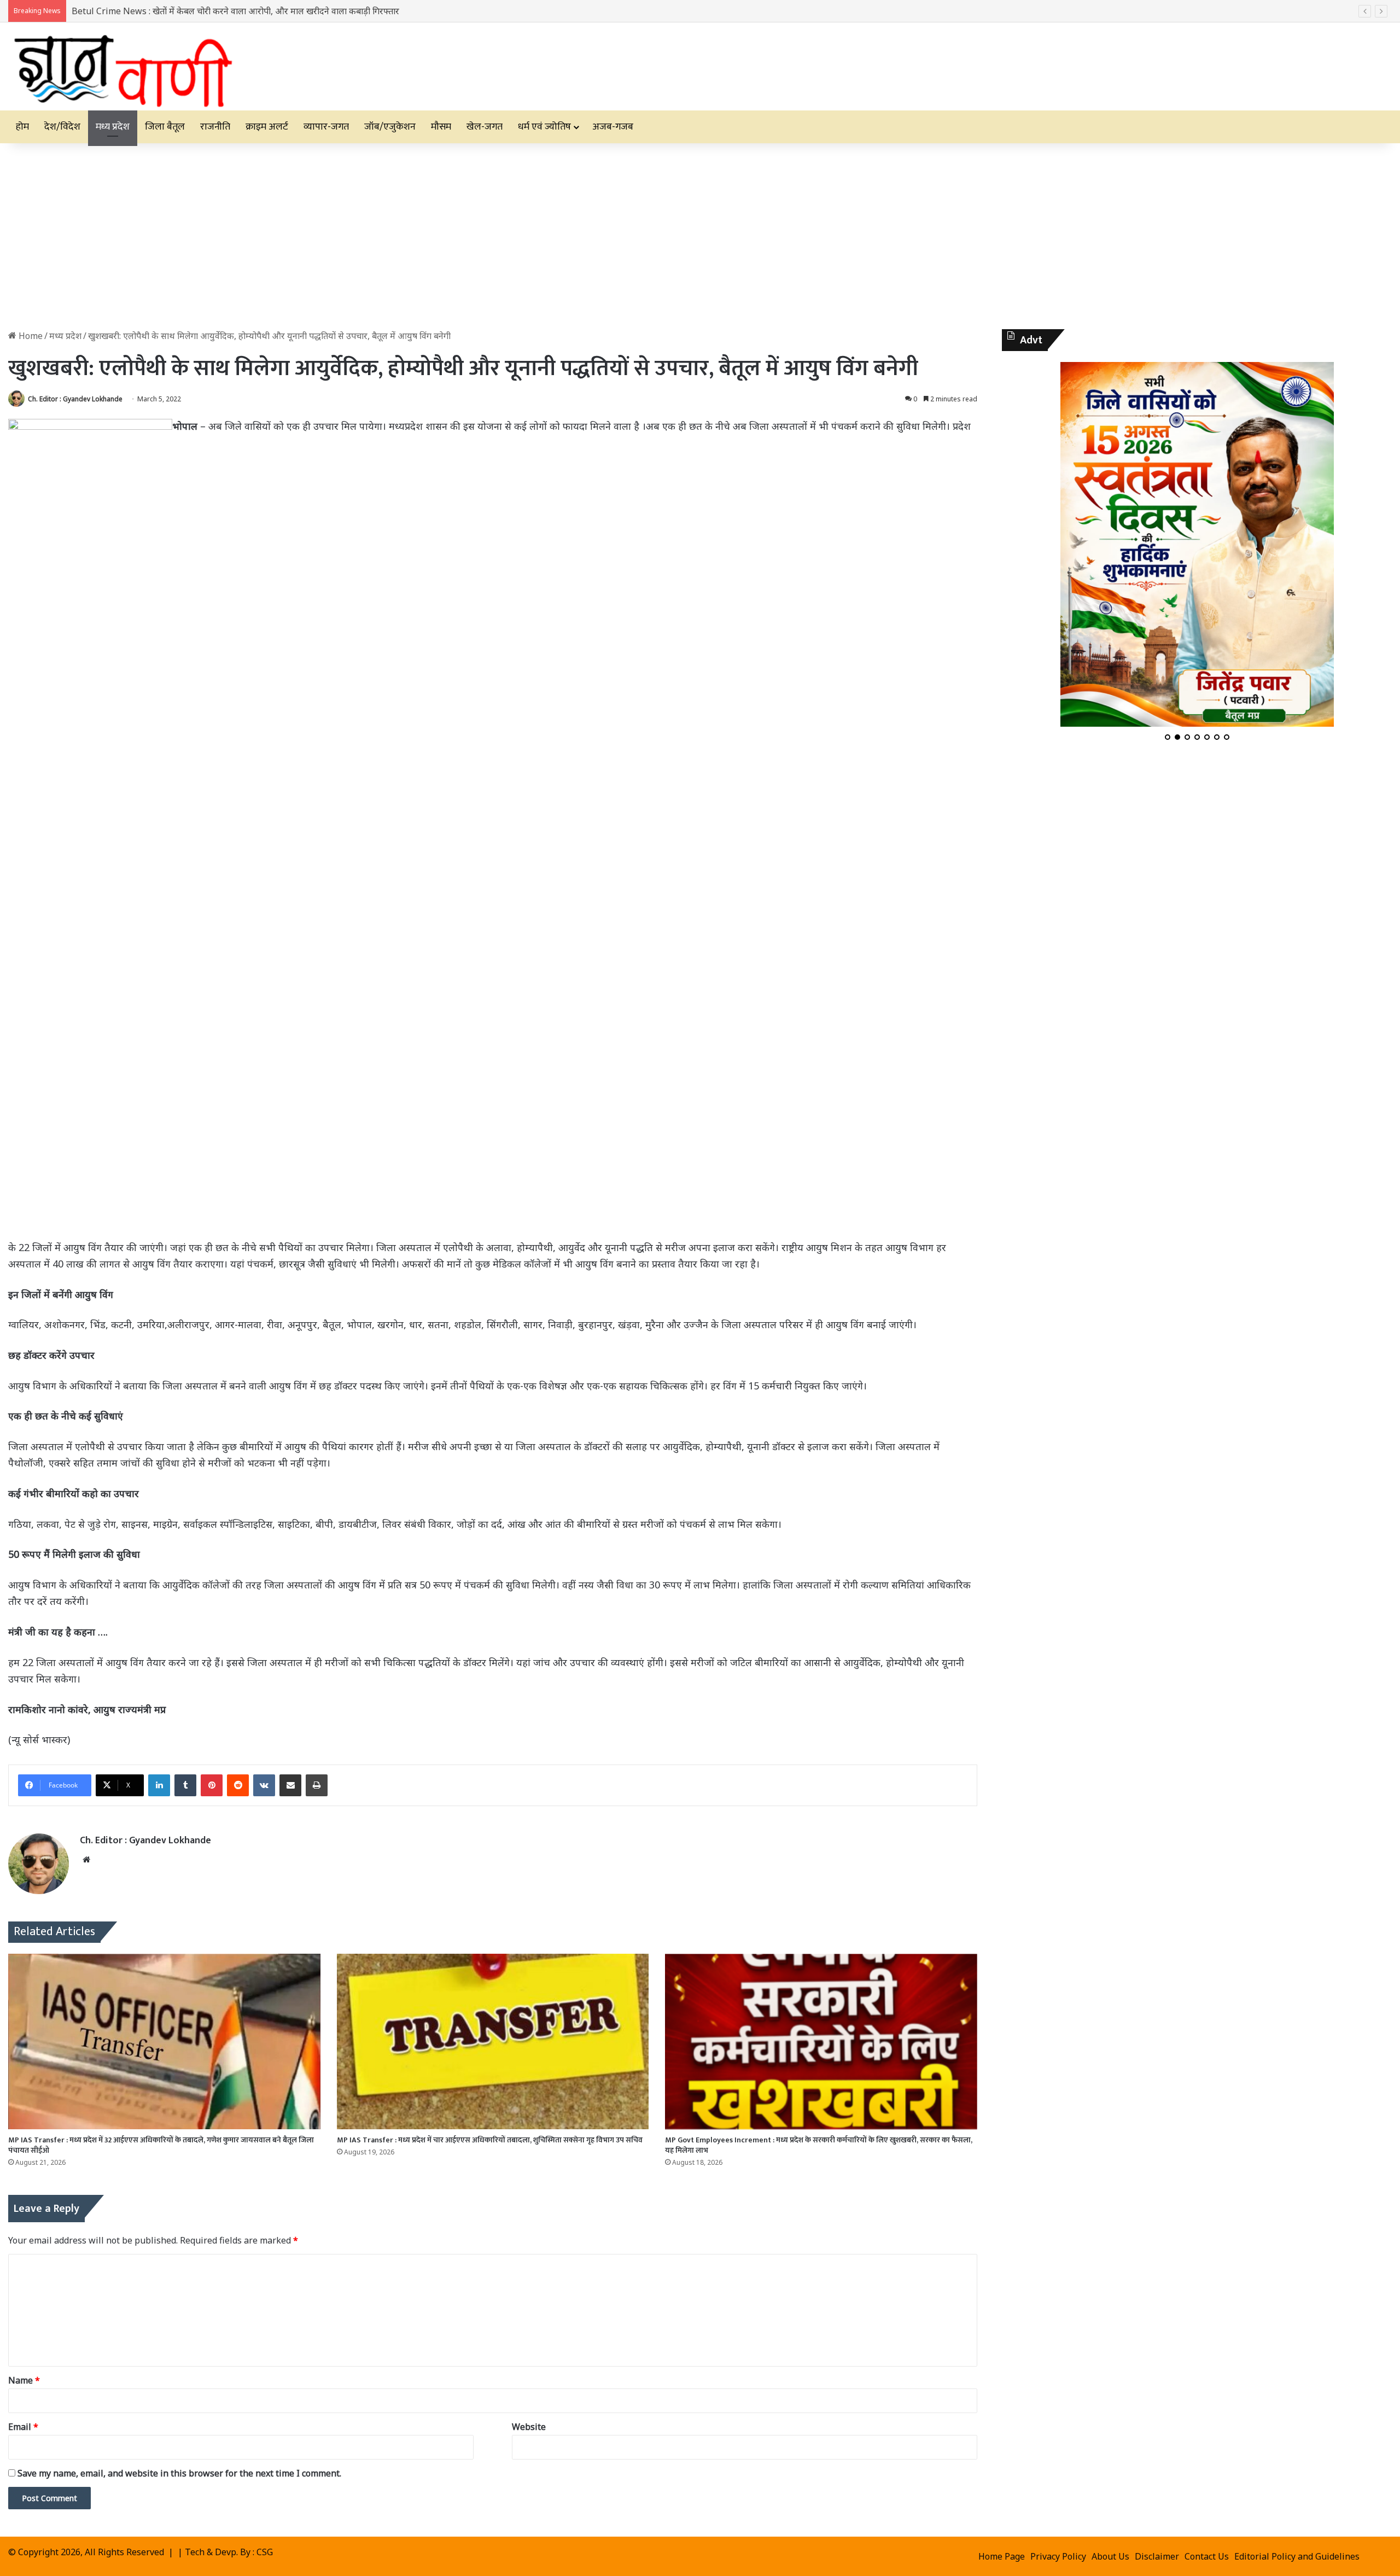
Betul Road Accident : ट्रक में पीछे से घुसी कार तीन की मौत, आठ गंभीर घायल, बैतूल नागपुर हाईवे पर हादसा (250, 11)
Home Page (1002, 2556)
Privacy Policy (1058, 2556)
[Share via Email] (290, 1785)
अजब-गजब (613, 127)
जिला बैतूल (165, 127)
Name (24, 2380)
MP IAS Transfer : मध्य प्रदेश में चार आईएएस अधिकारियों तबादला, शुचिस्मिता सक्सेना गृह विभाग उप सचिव (490, 2140)
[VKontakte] (264, 1785)
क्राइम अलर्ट (267, 127)
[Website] (86, 1860)
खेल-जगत (485, 127)
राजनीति (215, 127)
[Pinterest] (212, 1785)
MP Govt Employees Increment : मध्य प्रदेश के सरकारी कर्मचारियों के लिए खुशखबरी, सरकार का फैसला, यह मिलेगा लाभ (819, 2145)
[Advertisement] (700, 236)
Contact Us (1207, 2556)
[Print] (317, 1785)
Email (23, 2427)
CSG (265, 2552)
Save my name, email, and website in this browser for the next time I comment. (179, 2473)
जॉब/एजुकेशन (390, 127)
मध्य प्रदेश (113, 127)
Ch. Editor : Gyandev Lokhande (75, 399)
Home (30, 336)
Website (529, 2427)
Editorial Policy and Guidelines (1297, 2556)
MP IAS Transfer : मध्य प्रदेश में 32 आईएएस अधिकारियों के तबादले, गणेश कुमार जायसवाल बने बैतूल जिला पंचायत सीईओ (161, 2145)
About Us (1110, 2556)
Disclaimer (1157, 2556)
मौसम (441, 127)
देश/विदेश (62, 127)
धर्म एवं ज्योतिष (544, 127)
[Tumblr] (185, 1785)
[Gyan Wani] (122, 66)
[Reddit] (238, 1785)
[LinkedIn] (159, 1785)
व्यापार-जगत (326, 127)
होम (22, 127)
